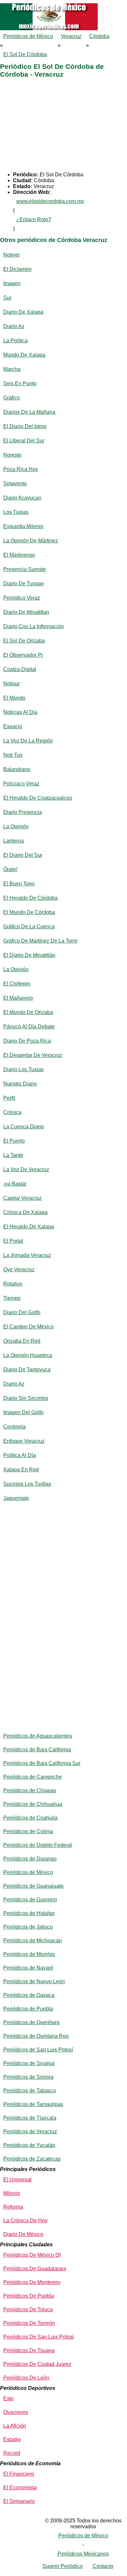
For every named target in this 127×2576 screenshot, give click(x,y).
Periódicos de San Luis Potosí (38, 2050)
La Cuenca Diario (24, 1127)
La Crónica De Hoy (25, 2221)
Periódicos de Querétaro (31, 2022)
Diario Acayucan (22, 498)
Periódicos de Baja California (37, 1750)
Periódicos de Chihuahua (33, 1804)
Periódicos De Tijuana (29, 2350)
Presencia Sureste (25, 569)
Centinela (14, 1427)
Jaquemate (16, 1498)
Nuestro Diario (20, 1084)
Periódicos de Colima (28, 1831)
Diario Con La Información (34, 626)
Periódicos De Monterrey (32, 2282)
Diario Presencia (23, 812)
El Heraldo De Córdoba (30, 898)
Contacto (103, 2566)
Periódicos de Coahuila (30, 1818)
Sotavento (15, 483)
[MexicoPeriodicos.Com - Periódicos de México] (63, 3)
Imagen (12, 283)
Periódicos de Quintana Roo (36, 2036)
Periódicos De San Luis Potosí (39, 2337)
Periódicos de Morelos (29, 1954)
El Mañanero (18, 998)
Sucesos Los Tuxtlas (27, 1484)
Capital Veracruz (22, 1198)
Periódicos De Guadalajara (35, 2269)
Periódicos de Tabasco (30, 2091)
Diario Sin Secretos (26, 1398)
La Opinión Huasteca (28, 1355)
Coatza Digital (20, 669)
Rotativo (13, 1284)
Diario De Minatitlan (26, 612)
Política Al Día (20, 1455)
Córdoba (99, 36)
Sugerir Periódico (63, 2566)
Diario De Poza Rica (27, 1041)
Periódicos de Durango (30, 1859)
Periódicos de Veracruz (30, 2132)
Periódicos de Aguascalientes (38, 1736)
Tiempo (12, 1298)
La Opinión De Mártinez (31, 541)
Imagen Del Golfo (23, 1412)
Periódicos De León (26, 2378)
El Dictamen (17, 269)
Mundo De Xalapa (24, 355)
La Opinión (16, 826)
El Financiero (19, 2474)
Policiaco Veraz (21, 784)
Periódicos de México (28, 36)
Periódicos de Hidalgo (29, 1913)
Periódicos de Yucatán (29, 2145)
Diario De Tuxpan (24, 584)
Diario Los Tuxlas (23, 1069)
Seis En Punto (20, 383)
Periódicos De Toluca (28, 2310)
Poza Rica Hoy (21, 469)
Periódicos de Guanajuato (33, 1886)
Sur (7, 298)
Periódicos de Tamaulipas (33, 2104)
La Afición (15, 2426)
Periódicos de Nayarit (28, 1968)
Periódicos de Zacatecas (32, 2159)
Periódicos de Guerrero (30, 1900)
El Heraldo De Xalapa (29, 1227)
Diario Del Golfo (22, 1312)
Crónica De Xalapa (25, 1212)
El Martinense (19, 555)
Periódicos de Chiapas (30, 1790)
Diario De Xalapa (23, 312)
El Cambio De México (28, 1327)
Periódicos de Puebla (28, 2009)
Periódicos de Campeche (33, 1777)
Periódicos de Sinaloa (29, 2063)
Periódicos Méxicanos (83, 2554)
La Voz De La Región (28, 741)
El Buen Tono (19, 884)
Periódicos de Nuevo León (34, 1981)
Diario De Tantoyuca (27, 1370)
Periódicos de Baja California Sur (42, 1763)
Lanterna (14, 841)
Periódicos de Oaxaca (29, 1995)
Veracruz (71, 36)
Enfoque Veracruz (24, 1441)
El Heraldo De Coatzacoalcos (38, 798)
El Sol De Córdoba (25, 54)
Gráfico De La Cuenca (29, 926)
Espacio (13, 726)
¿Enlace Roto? (34, 219)
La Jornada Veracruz (27, 1255)
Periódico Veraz (22, 598)
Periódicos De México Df (32, 2255)
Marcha (12, 369)
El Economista (20, 2487)
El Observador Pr (23, 655)
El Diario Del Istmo (25, 426)
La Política (15, 341)
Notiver (12, 255)
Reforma (13, 2207)
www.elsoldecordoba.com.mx (50, 201)
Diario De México (23, 2234)
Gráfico (12, 398)
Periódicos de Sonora (28, 2077)
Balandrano (17, 769)
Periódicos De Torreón (29, 2323)
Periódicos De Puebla (29, 2296)
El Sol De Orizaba (24, 641)
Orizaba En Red (22, 1341)
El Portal (13, 1241)
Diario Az (14, 326)
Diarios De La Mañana (29, 412)
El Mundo (14, 698)
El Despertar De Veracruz (33, 1055)
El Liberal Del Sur (24, 441)
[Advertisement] (63, 126)
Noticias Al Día (20, 712)
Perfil (9, 1098)
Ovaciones (16, 2412)
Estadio (12, 2439)
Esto (8, 2398)
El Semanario (19, 2501)
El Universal (17, 2180)
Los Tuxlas (16, 512)
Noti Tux (13, 755)
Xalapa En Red (21, 1470)
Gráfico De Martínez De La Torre (40, 941)
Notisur (12, 684)
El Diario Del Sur (23, 855)
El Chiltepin (17, 984)
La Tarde (13, 1155)
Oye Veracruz (19, 1269)
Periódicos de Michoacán (33, 1941)
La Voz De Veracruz (26, 1169)
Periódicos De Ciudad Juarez (37, 2364)
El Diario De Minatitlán (29, 955)
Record (12, 2453)
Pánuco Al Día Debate (29, 1027)
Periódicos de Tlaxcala (30, 2118)
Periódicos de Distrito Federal (38, 1845)
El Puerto (14, 1141)
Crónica (12, 1112)
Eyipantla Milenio (23, 526)
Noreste (12, 455)
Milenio (12, 2193)
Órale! (10, 869)
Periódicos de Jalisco (28, 1927)
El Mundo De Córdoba (29, 912)
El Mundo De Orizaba (28, 1012)
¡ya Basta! (15, 1184)
